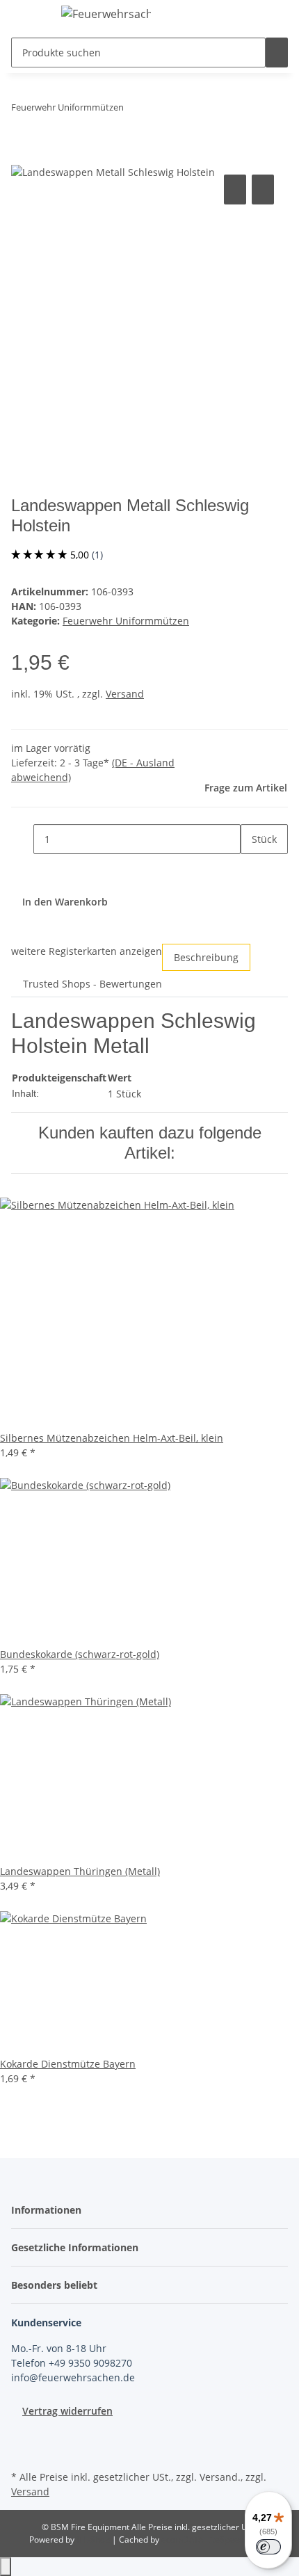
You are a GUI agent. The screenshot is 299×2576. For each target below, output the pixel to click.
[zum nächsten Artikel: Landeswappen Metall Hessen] (160, 110)
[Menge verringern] (22, 839)
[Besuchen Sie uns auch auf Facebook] (22, 2435)
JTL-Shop (94, 2539)
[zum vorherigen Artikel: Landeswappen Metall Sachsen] (135, 110)
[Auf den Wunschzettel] (263, 190)
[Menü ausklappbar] (29, 16)
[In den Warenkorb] (22, 156)
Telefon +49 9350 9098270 (72, 2363)
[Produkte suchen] (277, 53)
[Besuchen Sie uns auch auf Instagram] (22, 2451)
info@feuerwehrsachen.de (73, 2377)
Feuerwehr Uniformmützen (126, 621)
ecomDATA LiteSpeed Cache (216, 2539)
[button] (50, 2210)
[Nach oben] (6, 2567)
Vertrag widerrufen (67, 2411)
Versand (125, 694)
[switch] (268, 2547)
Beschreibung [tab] (206, 957)
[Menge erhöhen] (252, 869)
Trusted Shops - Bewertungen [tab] (92, 984)
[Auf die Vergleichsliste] (235, 190)
